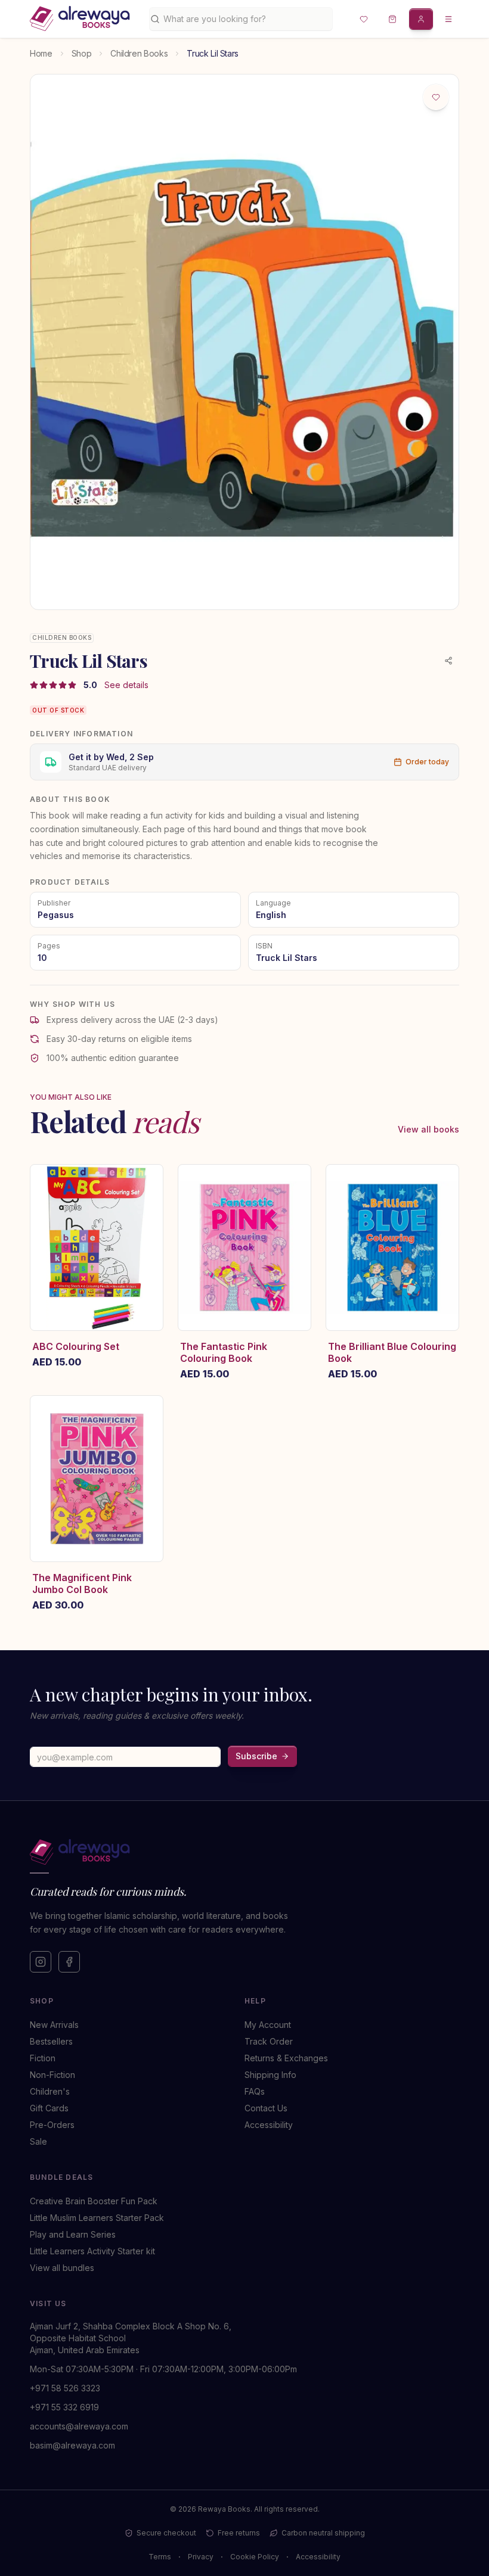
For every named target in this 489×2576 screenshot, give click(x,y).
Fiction (43, 2058)
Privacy (201, 2557)
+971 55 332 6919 (64, 2407)
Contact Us (266, 2108)
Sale (38, 2141)
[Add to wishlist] (436, 97)
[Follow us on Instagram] (41, 1962)
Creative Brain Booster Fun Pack (94, 2201)
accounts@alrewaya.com (79, 2426)
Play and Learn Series (73, 2234)
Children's (50, 2091)
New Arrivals (54, 2025)
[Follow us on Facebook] (69, 1962)
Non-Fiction (52, 2075)
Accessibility (269, 2125)
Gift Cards (49, 2108)
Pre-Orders (52, 2125)
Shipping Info (270, 2075)
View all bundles (62, 2268)
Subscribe (256, 1756)
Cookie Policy (255, 2557)
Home (41, 53)
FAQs (255, 2091)
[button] (364, 19)
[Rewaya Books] (233, 1852)
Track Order (269, 2041)
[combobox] (245, 19)
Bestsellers (51, 2041)
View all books (428, 1129)
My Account (268, 2025)
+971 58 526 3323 (65, 2388)
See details (126, 685)
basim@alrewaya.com (72, 2445)
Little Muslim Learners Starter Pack (97, 2218)
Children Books (139, 53)
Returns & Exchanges (286, 2058)
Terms (160, 2557)
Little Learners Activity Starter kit (92, 2251)
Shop (82, 53)
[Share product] (448, 661)
